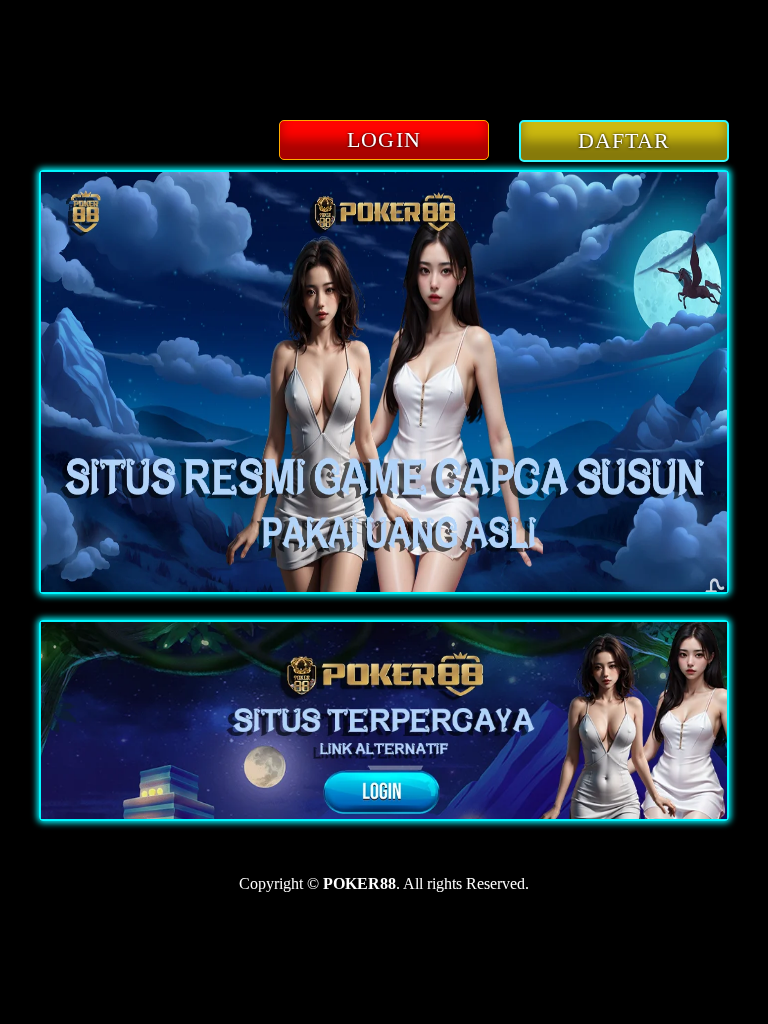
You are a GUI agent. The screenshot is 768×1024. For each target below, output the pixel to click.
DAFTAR (624, 140)
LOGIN (384, 139)
